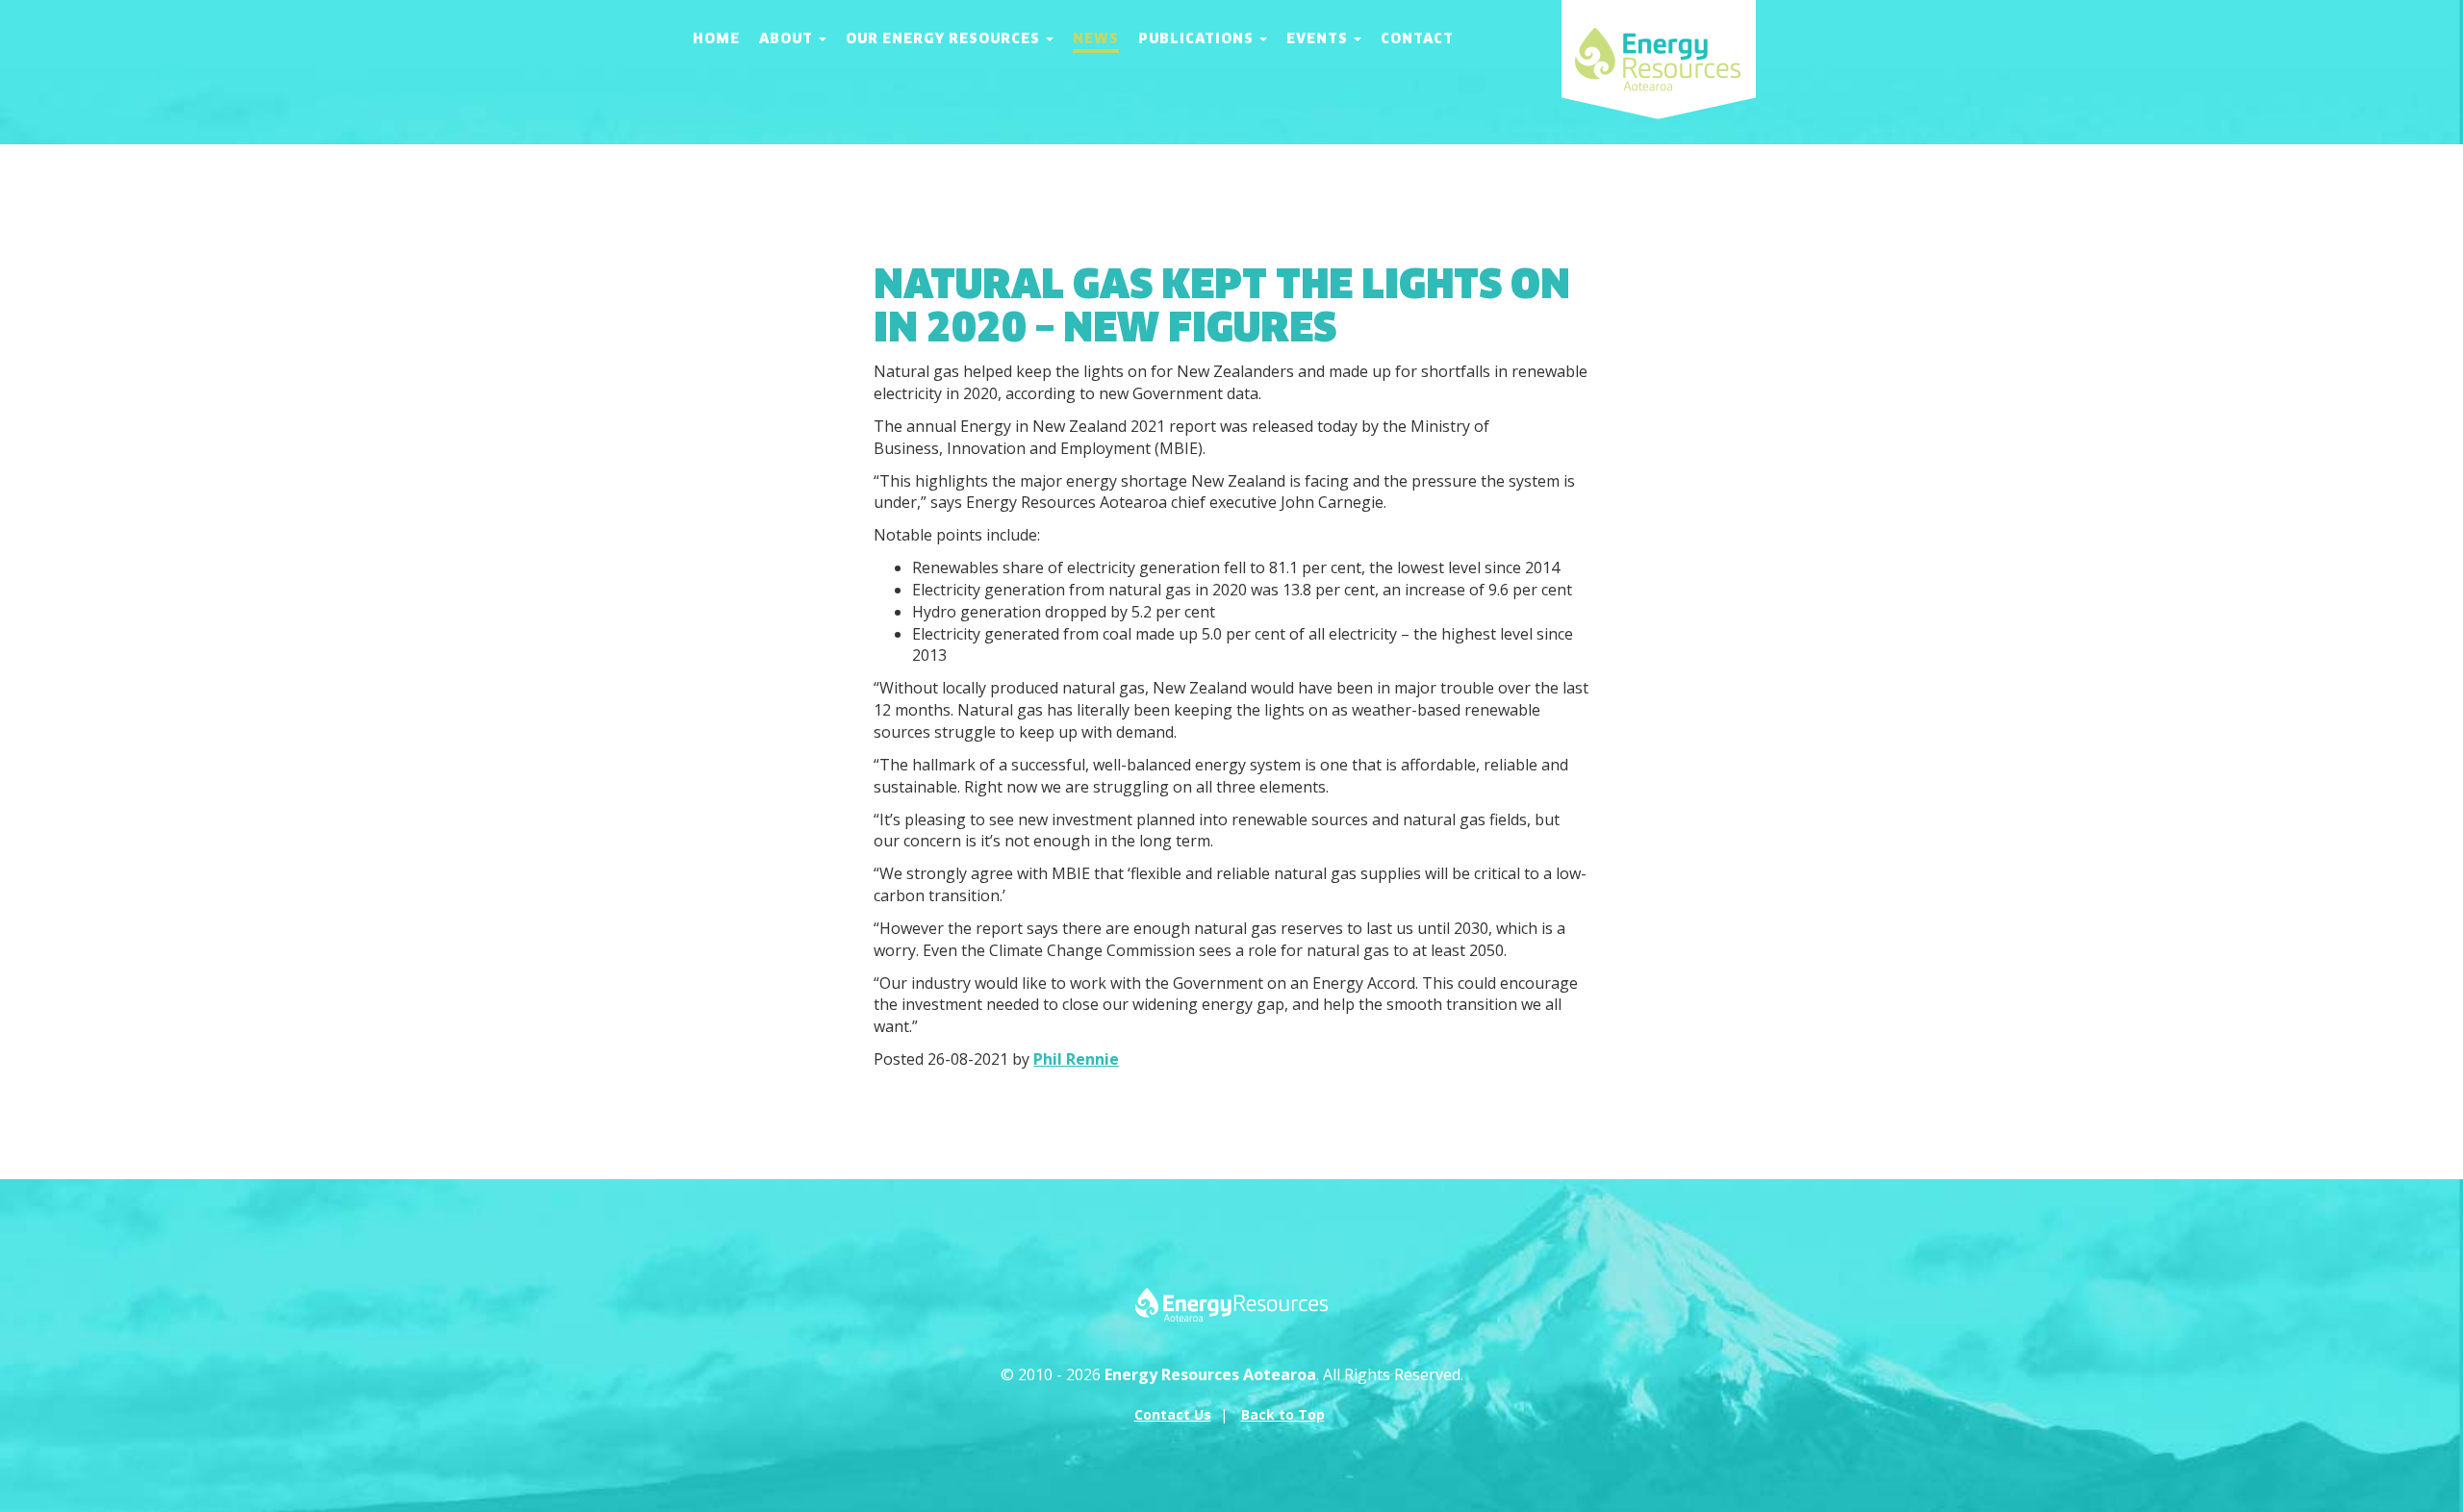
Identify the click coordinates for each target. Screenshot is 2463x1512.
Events (1319, 38)
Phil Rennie (1076, 1059)
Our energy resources (945, 38)
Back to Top (1283, 1414)
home (716, 38)
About (788, 38)
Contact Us (1173, 1414)
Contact (1417, 38)
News (1096, 38)
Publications (1198, 38)
